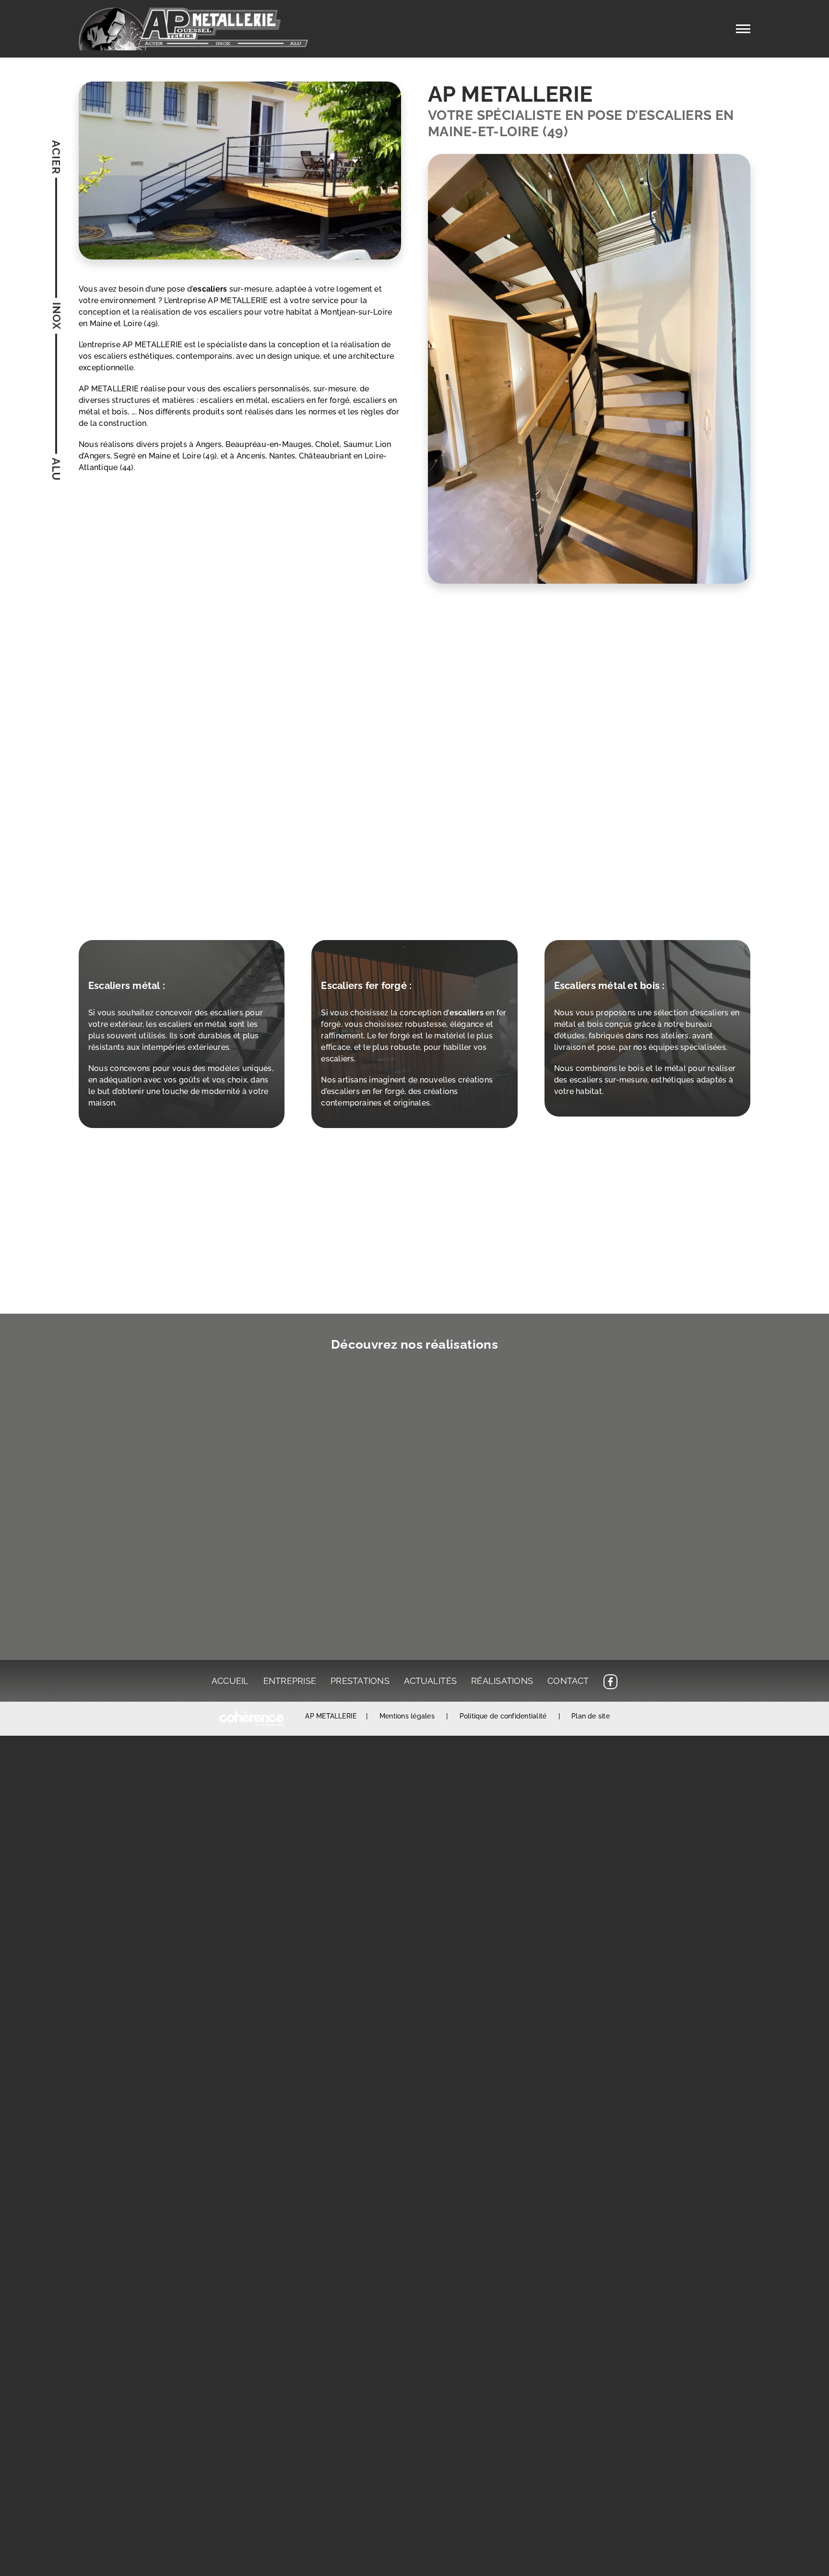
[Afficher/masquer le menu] (743, 29)
